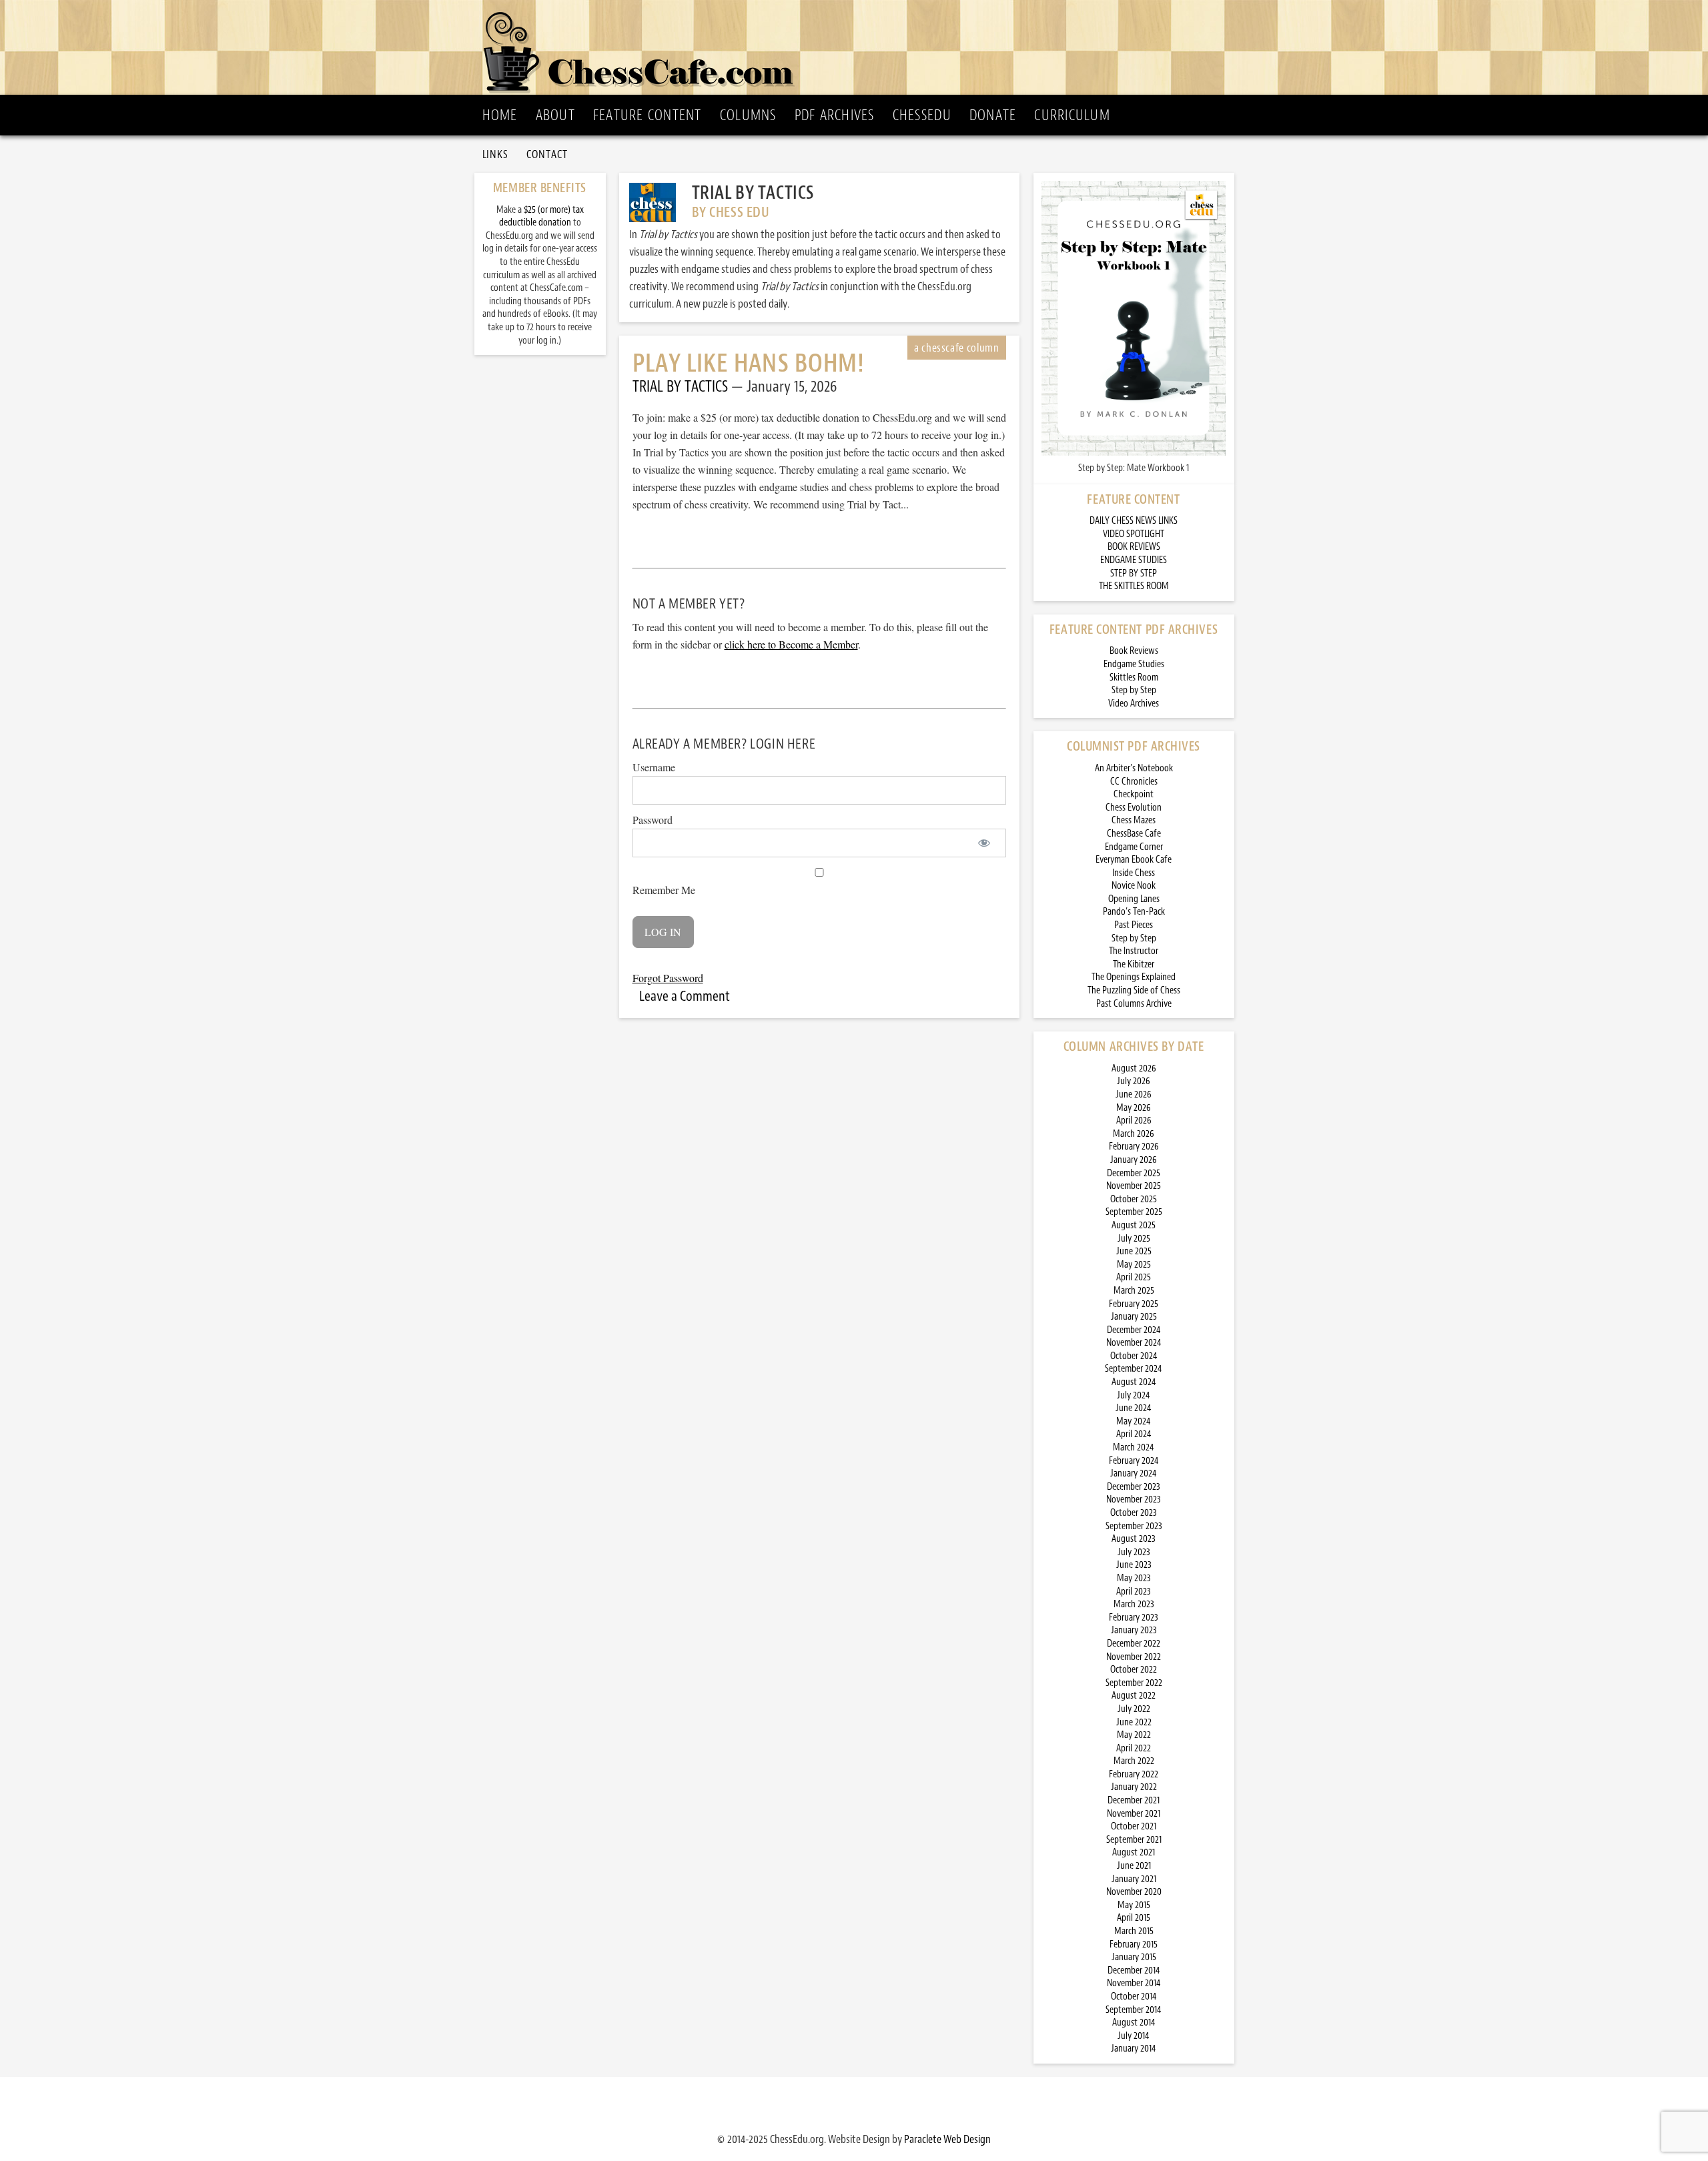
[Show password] (984, 843)
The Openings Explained (1134, 977)
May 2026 (1134, 1108)
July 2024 (1134, 1395)
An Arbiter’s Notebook (1134, 768)
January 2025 (1134, 1317)
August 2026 (1134, 1068)
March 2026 (1134, 1134)
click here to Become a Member (791, 644)
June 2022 (1134, 1722)
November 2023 (1134, 1499)
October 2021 (1134, 1826)
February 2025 (1134, 1304)
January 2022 (1134, 1787)
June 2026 (1134, 1095)
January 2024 (1134, 1473)
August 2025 (1134, 1225)
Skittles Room (1134, 678)
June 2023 (1134, 1565)
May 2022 (1134, 1735)
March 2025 (1134, 1291)
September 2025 (1134, 1212)
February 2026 (1134, 1147)
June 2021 (1134, 1866)
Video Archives (1134, 704)
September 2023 (1134, 1526)
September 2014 (1134, 2010)
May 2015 (1134, 1905)
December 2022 (1134, 1644)
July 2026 (1134, 1081)
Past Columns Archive (1134, 1004)
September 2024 (1134, 1369)
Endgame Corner (1134, 847)
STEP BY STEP (1134, 573)
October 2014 (1134, 1997)
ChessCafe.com (858, 47)
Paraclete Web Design (947, 2139)
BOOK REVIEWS (1134, 547)
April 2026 (1134, 1121)
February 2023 (1134, 1618)
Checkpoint (1134, 794)
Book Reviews (1134, 651)
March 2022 (1134, 1761)
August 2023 (1134, 1539)
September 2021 (1134, 1840)
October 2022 (1134, 1670)
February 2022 (1134, 1774)
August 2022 (1134, 1696)
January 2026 (1134, 1160)
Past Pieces (1134, 925)
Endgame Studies (1134, 664)
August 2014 (1134, 2023)
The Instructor (1134, 951)
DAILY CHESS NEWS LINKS (1134, 521)
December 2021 (1134, 1800)
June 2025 (1134, 1251)
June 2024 (1134, 1408)
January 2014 (1134, 2049)
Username (654, 767)
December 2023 (1134, 1487)
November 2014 (1134, 1983)
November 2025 (1134, 1186)
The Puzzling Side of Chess (1134, 990)
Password (653, 820)
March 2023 (1134, 1604)
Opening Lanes (1134, 899)
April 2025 (1134, 1277)
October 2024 (1134, 1356)
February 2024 (1134, 1461)
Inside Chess (1134, 873)
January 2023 (1134, 1630)
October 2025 (1134, 1199)
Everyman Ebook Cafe (1134, 860)
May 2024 (1134, 1421)
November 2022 (1134, 1657)
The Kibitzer (1134, 964)
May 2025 (1134, 1265)
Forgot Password (668, 978)
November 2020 (1134, 1892)
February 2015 (1134, 1944)
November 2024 (1134, 1343)
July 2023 (1134, 1552)
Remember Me (664, 890)
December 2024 (1134, 1330)
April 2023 (1134, 1592)
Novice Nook (1134, 886)
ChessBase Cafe (1134, 834)
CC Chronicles (1134, 782)
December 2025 (1134, 1173)
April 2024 (1134, 1434)
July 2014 (1134, 2036)
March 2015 (1134, 1931)
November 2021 (1134, 1814)
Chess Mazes (1134, 820)
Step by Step (1134, 690)
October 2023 (1134, 1513)
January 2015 (1134, 1957)
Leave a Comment (685, 996)
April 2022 (1134, 1748)
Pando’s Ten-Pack (1134, 912)
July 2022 (1134, 1709)
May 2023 (1134, 1578)
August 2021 (1134, 1852)
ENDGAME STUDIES (1134, 560)
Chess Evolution (1134, 808)
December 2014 (1134, 1971)
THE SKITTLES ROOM (1134, 586)
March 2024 (1134, 1447)
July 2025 (1134, 1239)
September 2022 (1134, 1683)
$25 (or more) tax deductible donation (541, 217)
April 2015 (1134, 1918)
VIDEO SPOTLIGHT (1134, 534)
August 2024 (1134, 1382)
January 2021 (1134, 1879)
